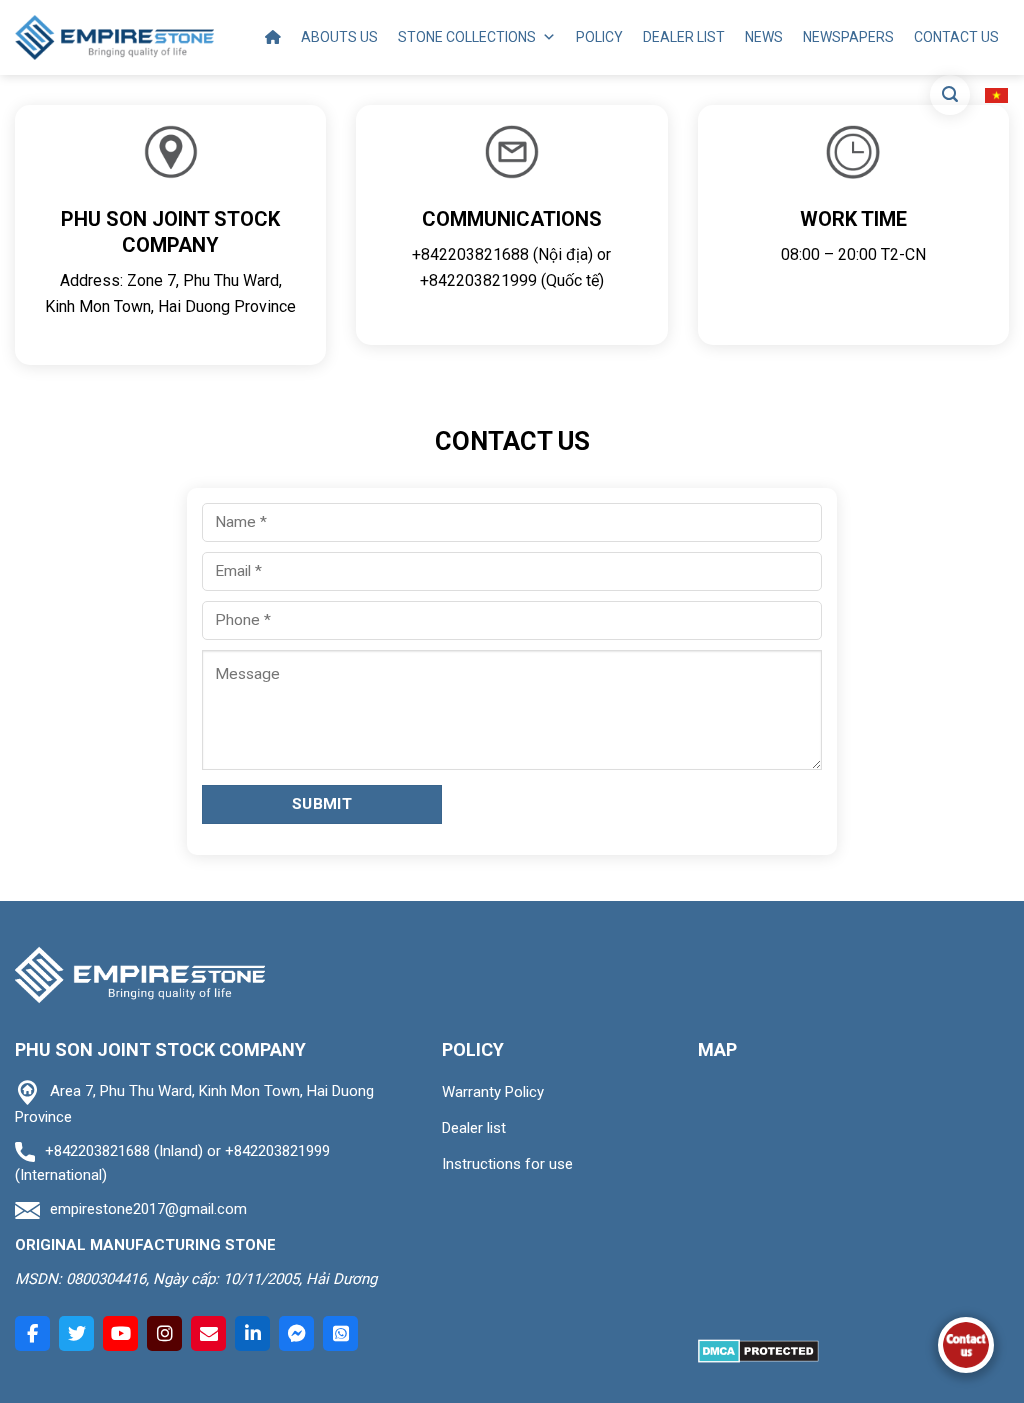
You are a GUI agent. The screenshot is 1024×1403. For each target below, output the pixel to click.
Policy (599, 37)
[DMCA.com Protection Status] (758, 1349)
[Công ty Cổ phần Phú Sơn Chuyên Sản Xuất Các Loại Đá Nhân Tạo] (114, 37)
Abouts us (339, 37)
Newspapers (848, 37)
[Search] (950, 95)
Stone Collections (467, 37)
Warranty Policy (493, 1092)
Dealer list (684, 37)
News (764, 37)
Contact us (956, 37)
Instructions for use (507, 1164)
